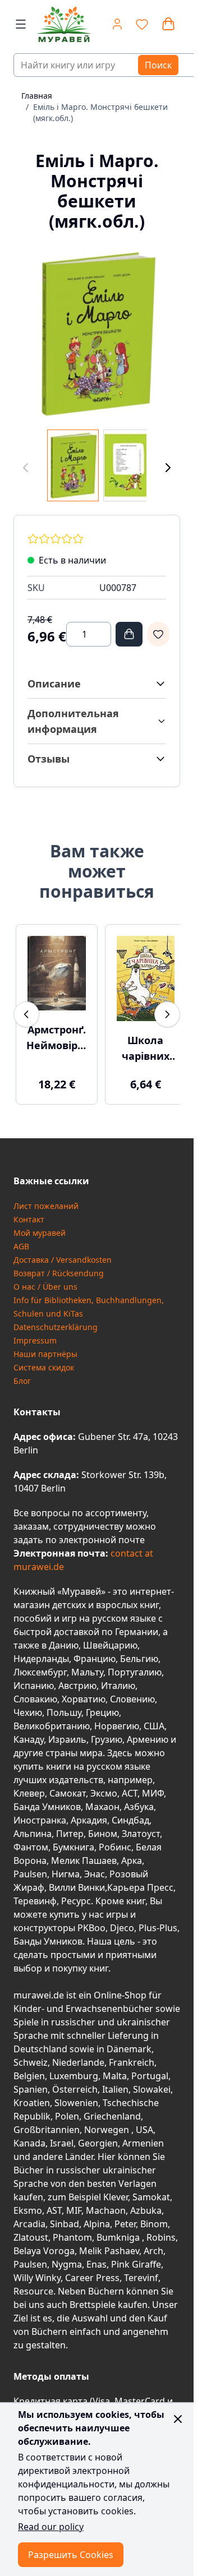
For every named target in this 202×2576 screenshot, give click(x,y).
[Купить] (129, 634)
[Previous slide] (26, 1011)
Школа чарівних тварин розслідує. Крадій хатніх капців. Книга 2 (139, 1042)
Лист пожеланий (46, 1199)
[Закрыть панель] (178, 2419)
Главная (37, 96)
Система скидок (44, 1361)
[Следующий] (168, 468)
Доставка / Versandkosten (63, 1253)
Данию (64, 1638)
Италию (118, 1679)
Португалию (135, 1665)
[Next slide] (167, 1011)
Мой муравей (40, 1226)
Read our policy (51, 2527)
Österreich (75, 2083)
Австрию (77, 1679)
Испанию (34, 1679)
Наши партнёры (45, 1347)
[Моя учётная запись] (117, 24)
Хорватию (84, 1692)
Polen (67, 2109)
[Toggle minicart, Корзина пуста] (168, 24)
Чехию (28, 1706)
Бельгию (139, 1652)
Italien (115, 2083)
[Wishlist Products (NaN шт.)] (142, 24)
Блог (22, 1374)
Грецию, (104, 1706)
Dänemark (129, 2042)
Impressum (35, 1334)
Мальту (87, 1665)
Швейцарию (110, 1638)
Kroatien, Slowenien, (58, 2096)
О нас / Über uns (45, 1280)
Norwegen (108, 2123)
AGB (21, 1239)
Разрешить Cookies (71, 2555)
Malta (115, 2069)
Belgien (29, 2069)
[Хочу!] (158, 634)
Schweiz (31, 2056)
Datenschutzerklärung (56, 1320)
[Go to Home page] (58, 24)
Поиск (158, 65)
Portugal (150, 2069)
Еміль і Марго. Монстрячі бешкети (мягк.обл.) (100, 112)
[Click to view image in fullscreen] (97, 333)
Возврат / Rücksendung (59, 1266)
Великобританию (52, 1719)
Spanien (31, 2083)
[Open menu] (21, 24)
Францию (95, 1652)
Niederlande (78, 2056)
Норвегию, (118, 1719)
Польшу (64, 1706)
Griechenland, (113, 2109)
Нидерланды (41, 1652)
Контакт (29, 1213)
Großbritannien (47, 2123)
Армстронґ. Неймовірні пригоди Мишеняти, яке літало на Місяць (55, 1032)
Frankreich (132, 2056)
